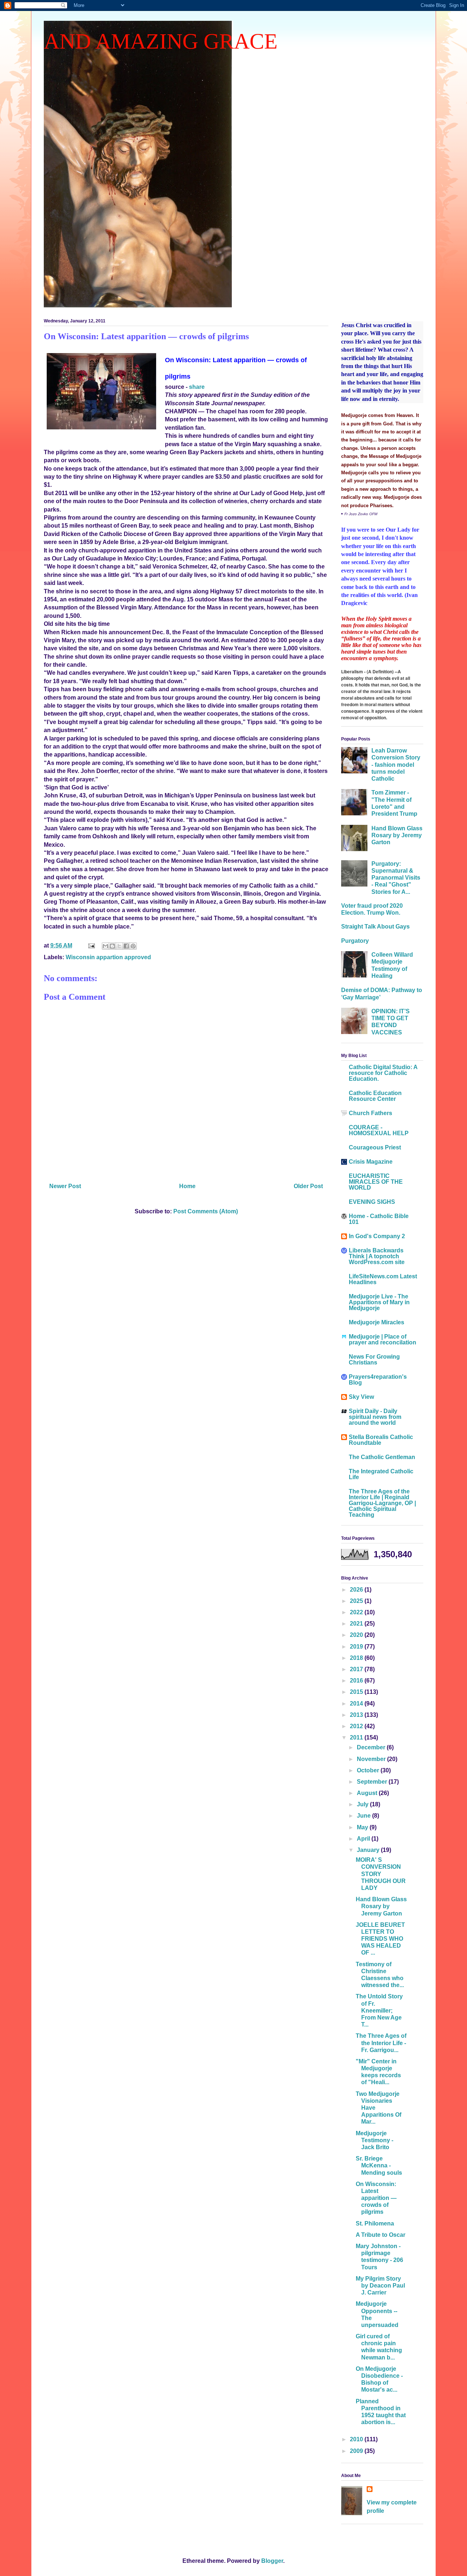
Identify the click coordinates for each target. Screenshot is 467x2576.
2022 (357, 1612)
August (368, 1793)
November (372, 1759)
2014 (357, 1704)
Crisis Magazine (371, 1162)
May (363, 1827)
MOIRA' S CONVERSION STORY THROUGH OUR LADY (381, 1874)
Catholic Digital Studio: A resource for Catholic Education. (383, 1073)
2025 (357, 1601)
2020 (357, 1635)
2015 (357, 1692)
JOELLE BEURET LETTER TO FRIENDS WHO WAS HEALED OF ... (380, 1939)
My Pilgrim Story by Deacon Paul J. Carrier (380, 2286)
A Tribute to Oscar (381, 2235)
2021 (357, 1624)
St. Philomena (375, 2223)
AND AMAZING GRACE (161, 41)
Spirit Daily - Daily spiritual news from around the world (375, 1417)
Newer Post (65, 1186)
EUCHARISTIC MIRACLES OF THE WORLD (376, 1182)
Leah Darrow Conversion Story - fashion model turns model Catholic (396, 765)
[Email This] (105, 946)
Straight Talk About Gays (375, 927)
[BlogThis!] (112, 946)
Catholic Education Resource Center (375, 1096)
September (373, 1782)
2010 (357, 2439)
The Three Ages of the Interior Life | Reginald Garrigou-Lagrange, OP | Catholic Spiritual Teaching (382, 1503)
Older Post (308, 1186)
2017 (357, 1669)
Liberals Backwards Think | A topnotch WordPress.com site (377, 1256)
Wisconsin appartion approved (108, 957)
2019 (357, 1647)
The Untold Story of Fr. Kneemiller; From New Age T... (379, 2010)
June (364, 1816)
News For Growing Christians (374, 1360)
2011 (357, 1737)
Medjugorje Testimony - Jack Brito (375, 2140)
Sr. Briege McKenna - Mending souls (379, 2165)
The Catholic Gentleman (382, 1457)
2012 (357, 1726)
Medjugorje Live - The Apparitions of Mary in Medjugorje (379, 1302)
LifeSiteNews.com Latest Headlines (383, 1279)
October (369, 1770)
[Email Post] (91, 946)
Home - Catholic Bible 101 (379, 1219)
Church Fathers (370, 1113)
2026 (357, 1590)
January (369, 1850)
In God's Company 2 (377, 1236)
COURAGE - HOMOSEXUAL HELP (379, 1130)
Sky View (361, 1397)
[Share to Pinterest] (133, 946)
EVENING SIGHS (372, 1202)
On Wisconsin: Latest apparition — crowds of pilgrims (376, 2198)
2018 (357, 1658)
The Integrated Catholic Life (381, 1474)
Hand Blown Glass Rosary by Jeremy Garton (397, 835)
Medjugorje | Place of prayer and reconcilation (383, 1339)
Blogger (272, 2561)
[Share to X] (119, 946)
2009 (357, 2451)
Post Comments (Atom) (206, 1211)
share (197, 387)
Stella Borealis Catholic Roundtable (381, 1440)
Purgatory (355, 941)
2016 (357, 1681)
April (364, 1839)
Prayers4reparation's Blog (378, 1380)
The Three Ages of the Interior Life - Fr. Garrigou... (381, 2043)
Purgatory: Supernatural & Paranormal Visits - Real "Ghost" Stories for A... (396, 878)
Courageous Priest (375, 1147)
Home (187, 1186)
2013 (357, 1715)
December (372, 1747)
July (363, 1804)
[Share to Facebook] (126, 946)
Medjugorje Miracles (377, 1322)
